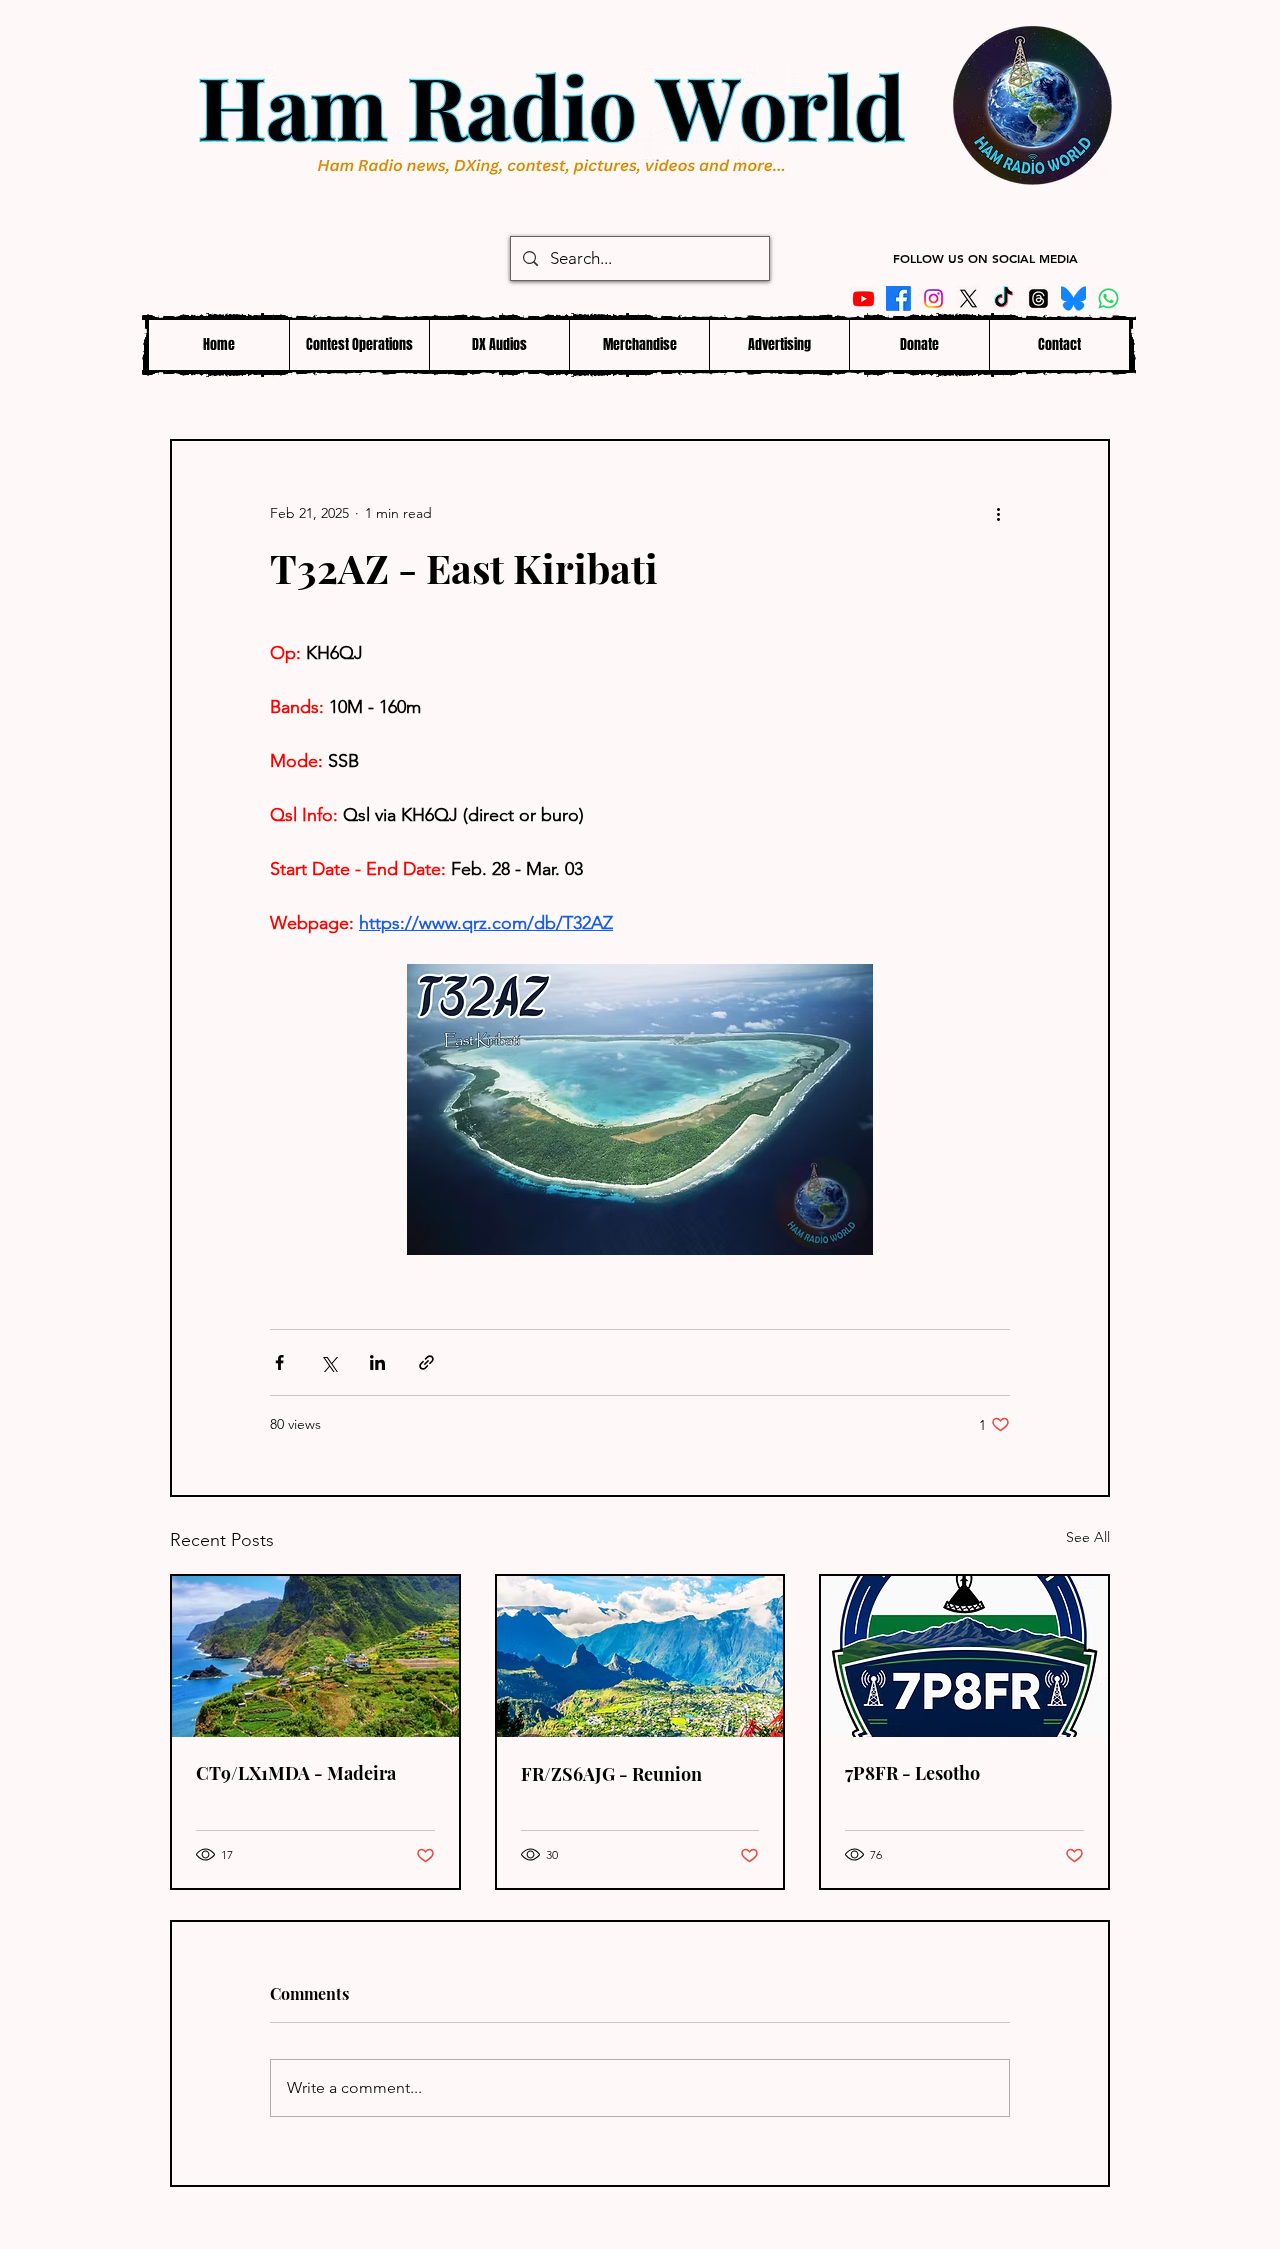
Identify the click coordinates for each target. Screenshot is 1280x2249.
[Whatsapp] (1108, 298)
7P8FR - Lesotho (912, 1773)
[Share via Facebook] (279, 1362)
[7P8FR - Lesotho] (964, 1656)
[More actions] (998, 513)
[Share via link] (426, 1362)
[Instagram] (933, 298)
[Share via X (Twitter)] (328, 1362)
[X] (968, 298)
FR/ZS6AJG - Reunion (611, 1774)
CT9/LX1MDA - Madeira (296, 1773)
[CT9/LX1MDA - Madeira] (315, 1656)
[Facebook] (898, 298)
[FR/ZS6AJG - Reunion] (640, 1656)
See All (1088, 1537)
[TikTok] (1003, 298)
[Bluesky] (1073, 298)
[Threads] (1038, 298)
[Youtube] (863, 298)
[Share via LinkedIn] (377, 1362)
